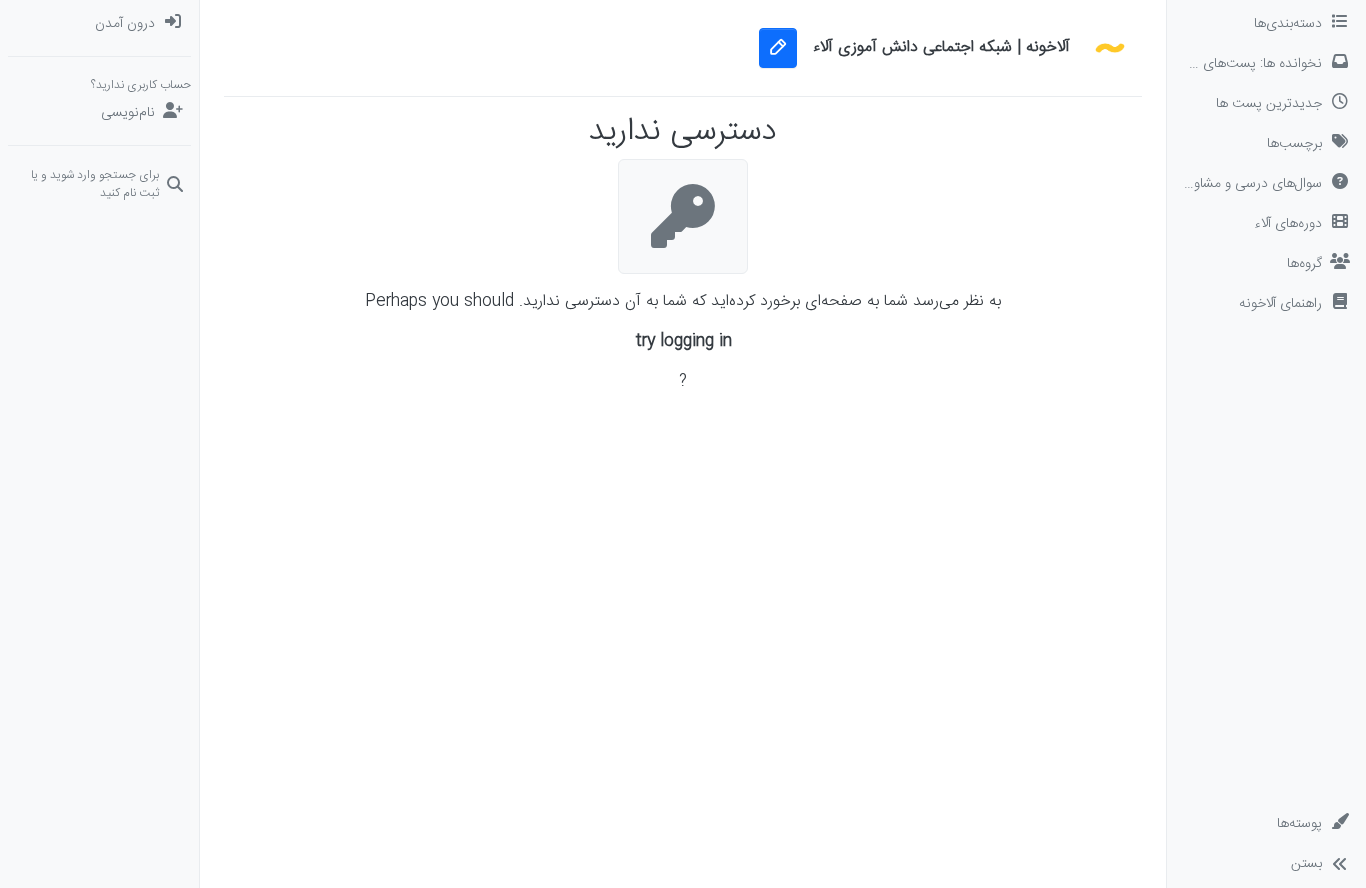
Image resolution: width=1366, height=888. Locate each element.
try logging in (683, 342)
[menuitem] (99, 24)
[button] (1266, 304)
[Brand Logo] (1110, 48)
